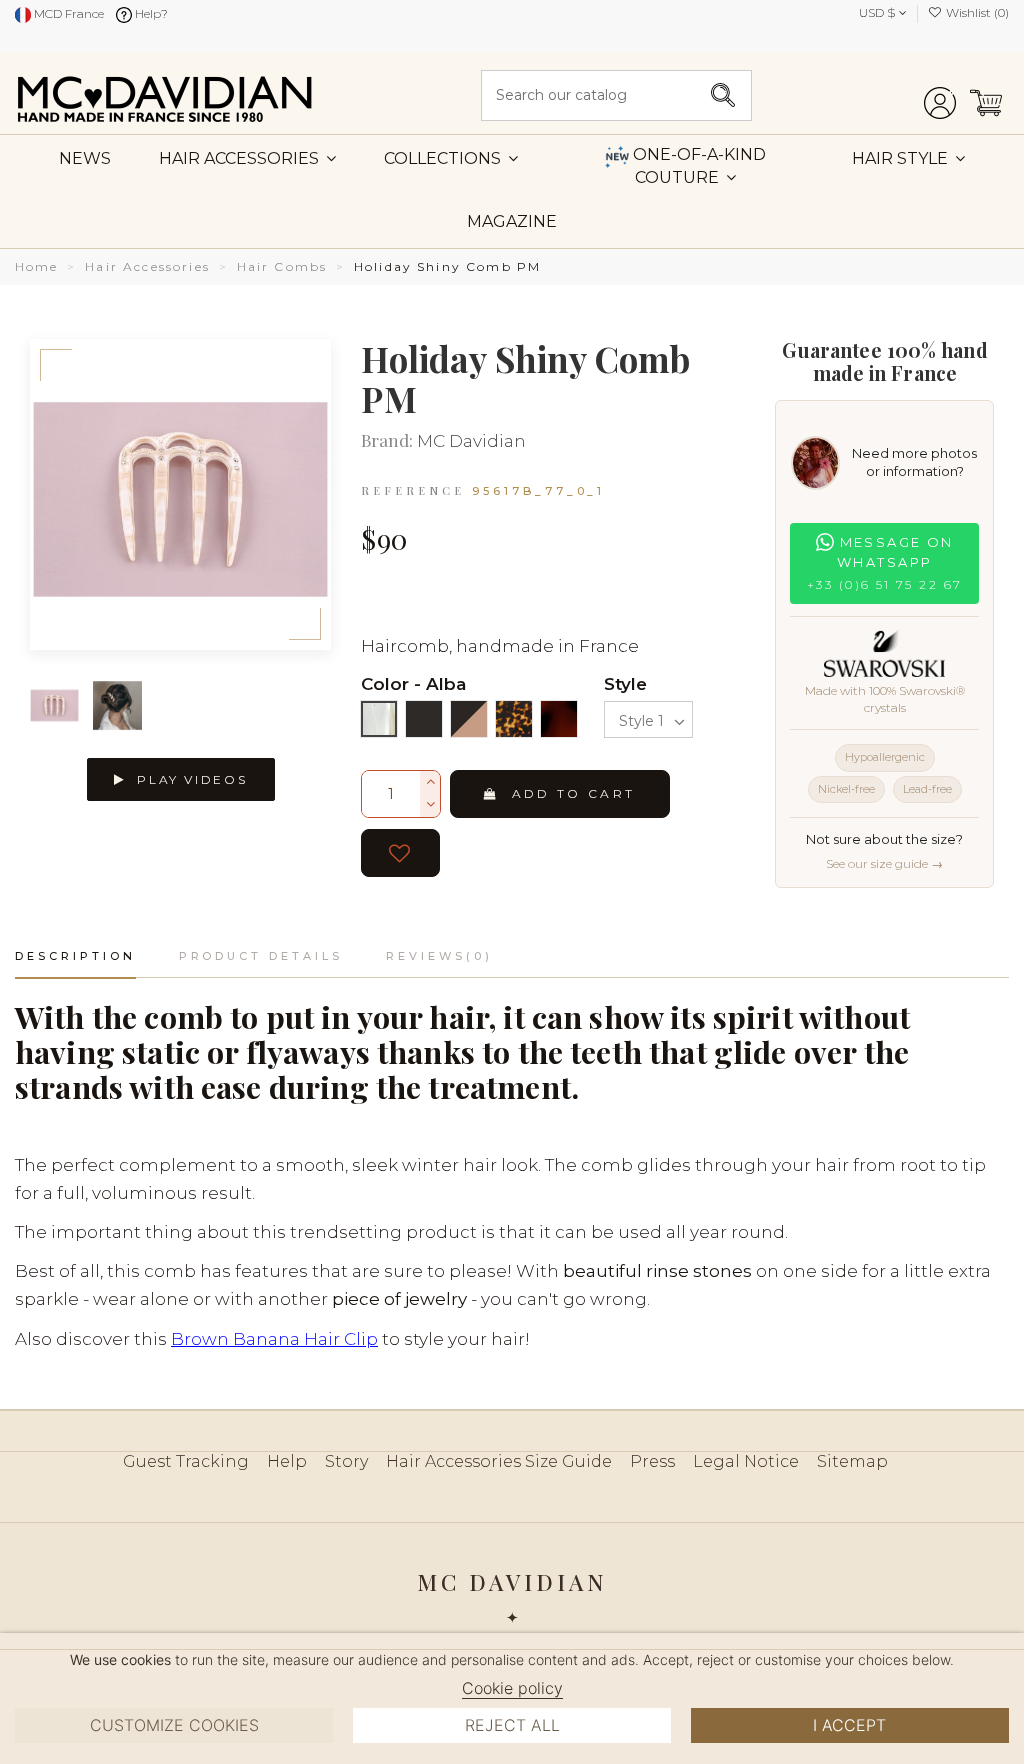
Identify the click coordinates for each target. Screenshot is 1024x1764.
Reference (413, 490)
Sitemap (852, 1461)
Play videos (190, 779)
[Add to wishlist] (400, 853)
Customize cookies (174, 1725)
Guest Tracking (186, 1461)
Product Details (261, 956)
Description (75, 956)
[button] (908, 158)
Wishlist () (976, 12)
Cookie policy (512, 1688)
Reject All (512, 1725)
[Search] (723, 95)
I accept (849, 1725)
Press (652, 1461)
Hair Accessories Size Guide (499, 1461)
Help (287, 1461)
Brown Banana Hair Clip (274, 1339)
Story (346, 1461)
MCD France (67, 13)
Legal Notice (746, 1461)
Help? (150, 13)
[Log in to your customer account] (940, 95)
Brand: (387, 441)
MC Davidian (471, 441)
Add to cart (574, 793)
